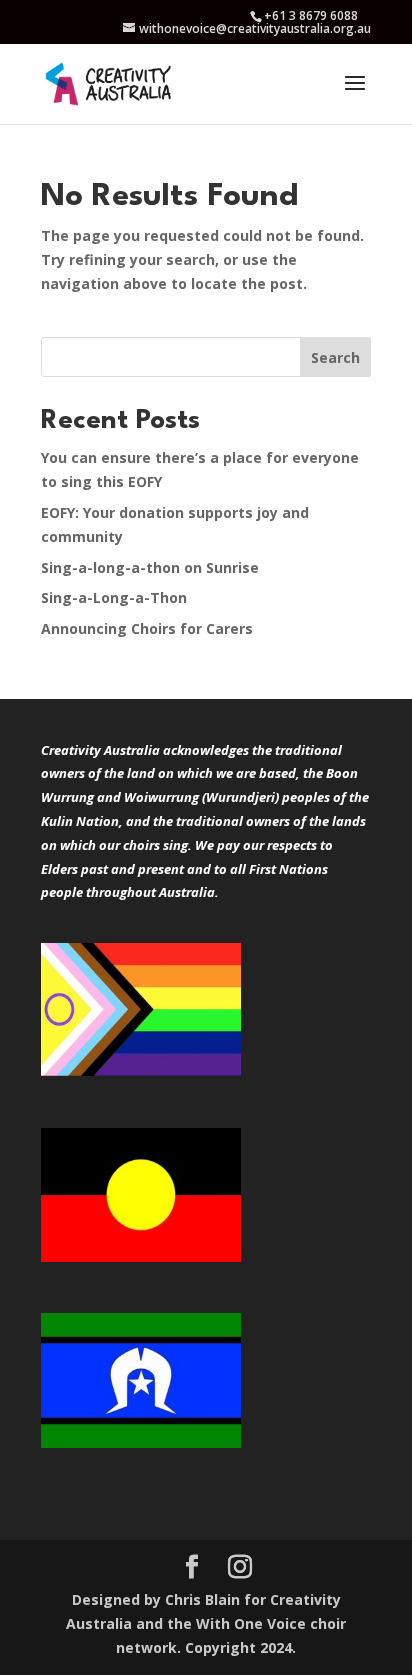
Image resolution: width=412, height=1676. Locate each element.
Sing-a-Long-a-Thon (114, 597)
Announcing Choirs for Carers (147, 628)
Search (335, 357)
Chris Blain (202, 1599)
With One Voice (251, 1623)
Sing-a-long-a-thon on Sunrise (150, 567)
